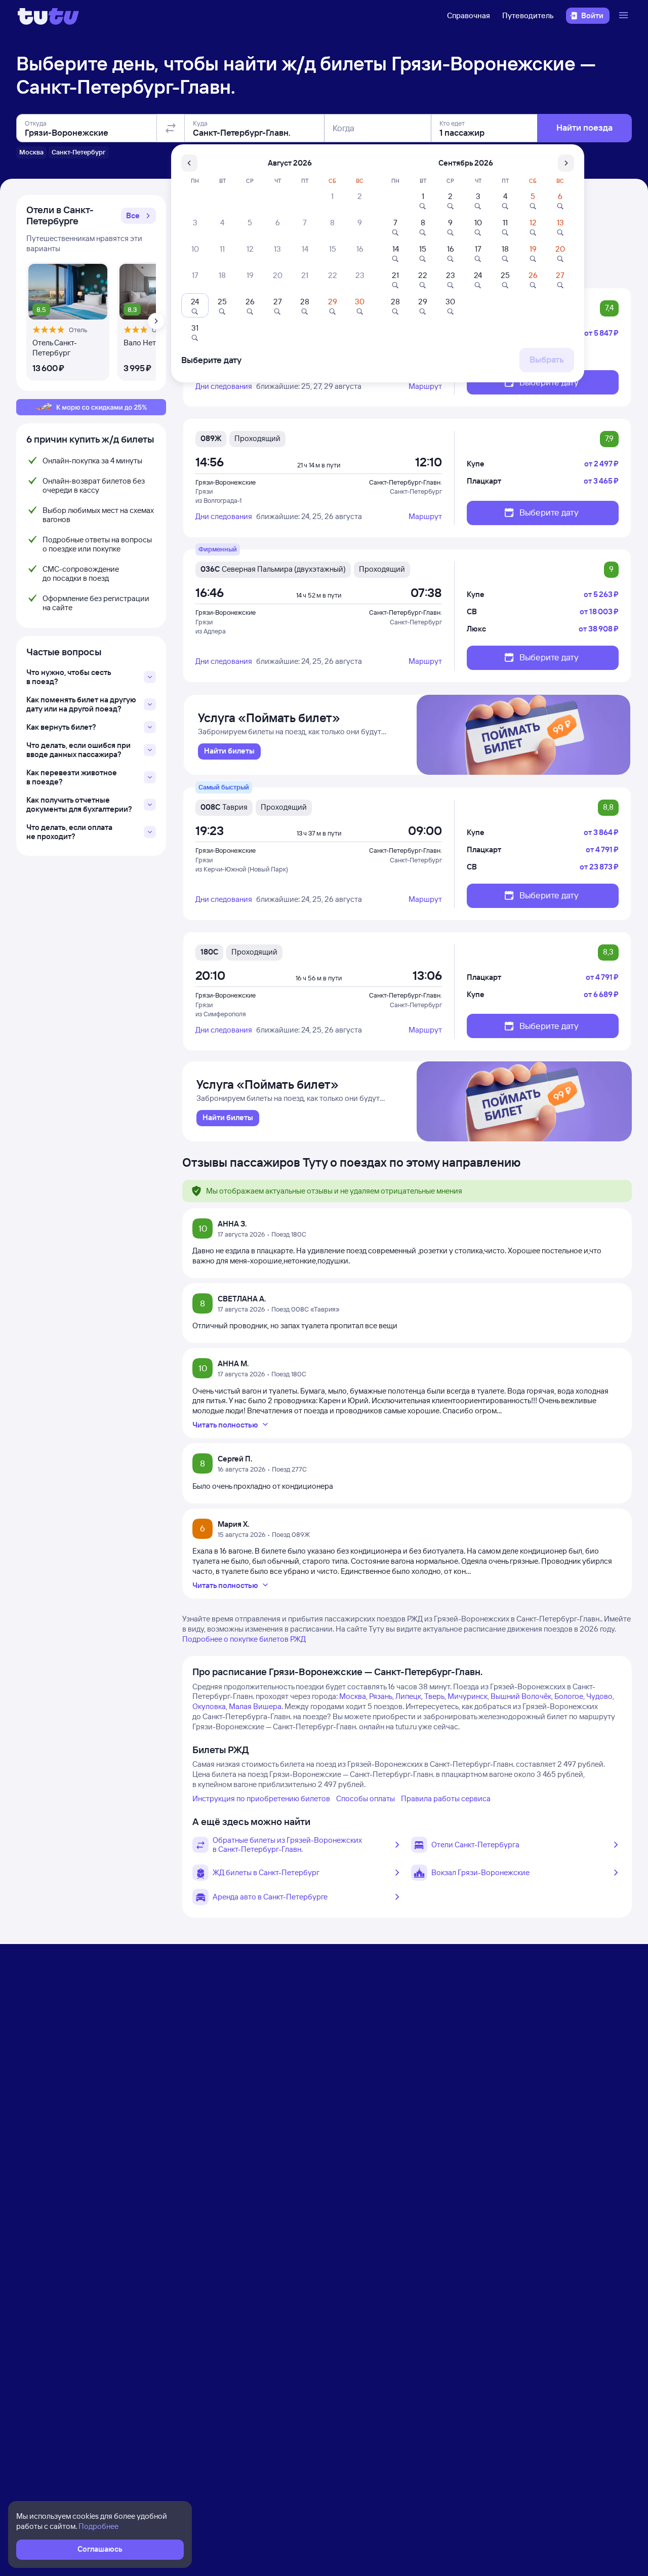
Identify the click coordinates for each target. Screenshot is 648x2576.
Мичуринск (468, 1696)
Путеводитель (528, 15)
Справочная (469, 15)
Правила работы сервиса (446, 1798)
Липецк (408, 1696)
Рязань (381, 1696)
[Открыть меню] (625, 16)
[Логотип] (48, 16)
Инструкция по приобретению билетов (261, 1798)
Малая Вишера (255, 1706)
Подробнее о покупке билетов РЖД (244, 1639)
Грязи (204, 491)
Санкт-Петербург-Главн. (406, 482)
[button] (138, 216)
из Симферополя (221, 1014)
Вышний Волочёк (521, 1696)
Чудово (599, 1696)
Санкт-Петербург (416, 491)
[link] (229, 751)
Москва (353, 1696)
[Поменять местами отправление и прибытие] (171, 128)
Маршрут (425, 386)
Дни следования (224, 386)
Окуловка (209, 1706)
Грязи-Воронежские (226, 482)
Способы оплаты (366, 1798)
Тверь (434, 1696)
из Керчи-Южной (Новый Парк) (242, 869)
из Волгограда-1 (218, 500)
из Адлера (211, 631)
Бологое (569, 1696)
